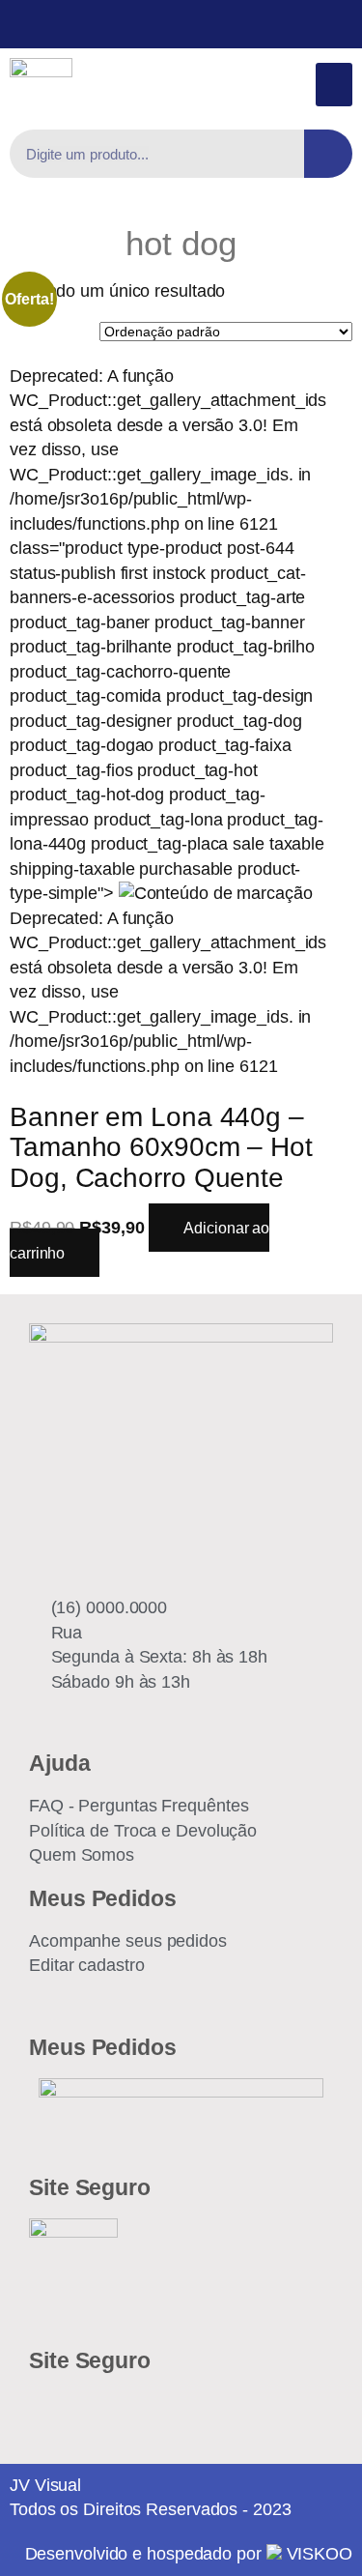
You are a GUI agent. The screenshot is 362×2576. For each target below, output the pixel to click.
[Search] (328, 154)
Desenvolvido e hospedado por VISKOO (189, 2554)
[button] (334, 85)
